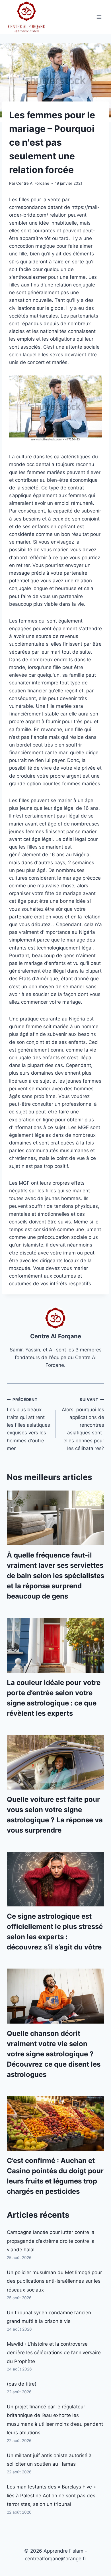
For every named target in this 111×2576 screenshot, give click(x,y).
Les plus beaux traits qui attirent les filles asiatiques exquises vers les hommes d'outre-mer (28, 1424)
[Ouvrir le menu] (99, 17)
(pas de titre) (22, 2384)
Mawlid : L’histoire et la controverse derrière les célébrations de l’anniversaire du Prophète (54, 2353)
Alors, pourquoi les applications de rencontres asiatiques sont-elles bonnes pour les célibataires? (83, 1424)
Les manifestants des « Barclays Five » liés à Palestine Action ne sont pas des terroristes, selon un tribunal (51, 2495)
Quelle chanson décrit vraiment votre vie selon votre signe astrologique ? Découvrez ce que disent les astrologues (54, 2054)
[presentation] (55, 1518)
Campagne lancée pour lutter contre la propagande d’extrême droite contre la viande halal (51, 2241)
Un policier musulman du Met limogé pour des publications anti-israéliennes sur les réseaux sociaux (54, 2281)
